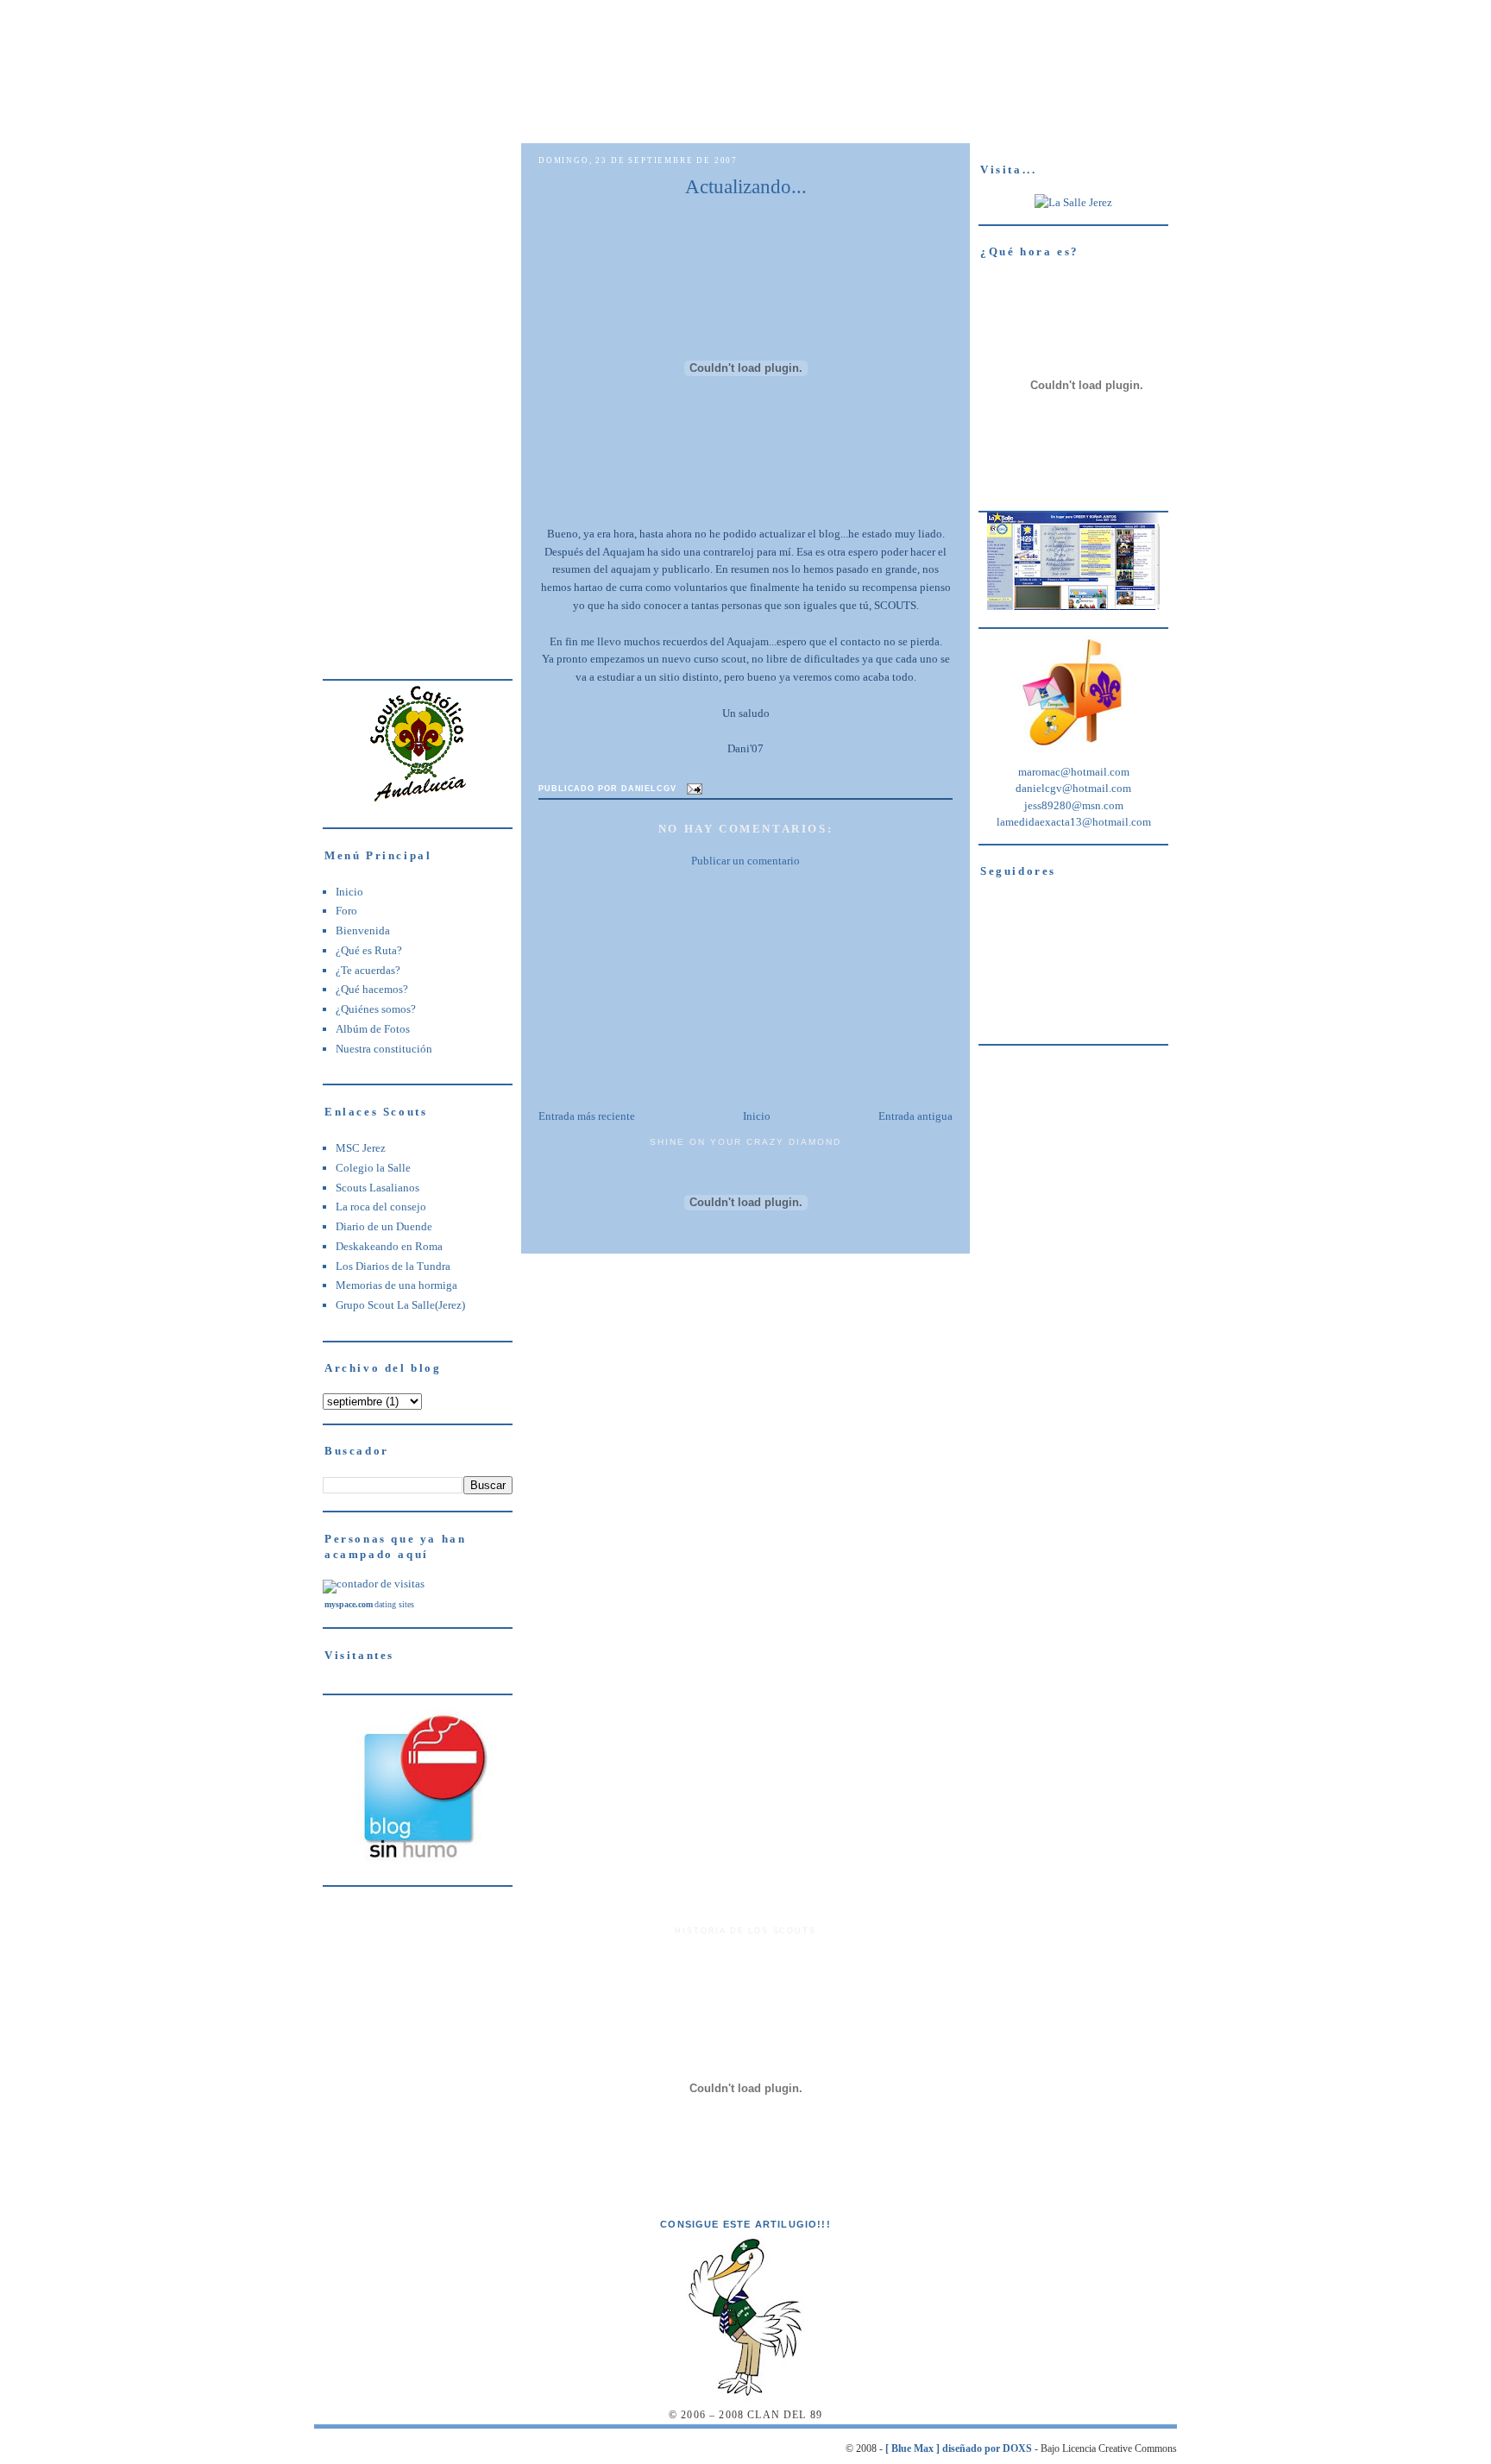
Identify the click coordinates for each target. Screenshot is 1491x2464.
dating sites (394, 1604)
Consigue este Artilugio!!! (745, 2224)
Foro (346, 911)
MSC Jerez (361, 1148)
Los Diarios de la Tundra (393, 1266)
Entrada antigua (915, 1116)
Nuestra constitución (384, 1049)
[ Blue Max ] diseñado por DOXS (959, 2449)
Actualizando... (746, 186)
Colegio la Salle (373, 1168)
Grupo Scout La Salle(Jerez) (400, 1305)
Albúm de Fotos (373, 1029)
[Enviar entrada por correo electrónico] (693, 789)
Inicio (349, 892)
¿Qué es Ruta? (369, 950)
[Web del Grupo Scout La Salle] (1073, 202)
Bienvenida (363, 930)
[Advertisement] (418, 402)
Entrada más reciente (587, 1116)
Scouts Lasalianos (377, 1188)
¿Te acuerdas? (368, 970)
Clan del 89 (748, 37)
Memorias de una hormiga (396, 1285)
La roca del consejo (381, 1207)
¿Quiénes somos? (376, 1009)
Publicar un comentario (745, 861)
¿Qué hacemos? (372, 989)
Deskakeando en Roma (389, 1246)
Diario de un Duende (384, 1226)
